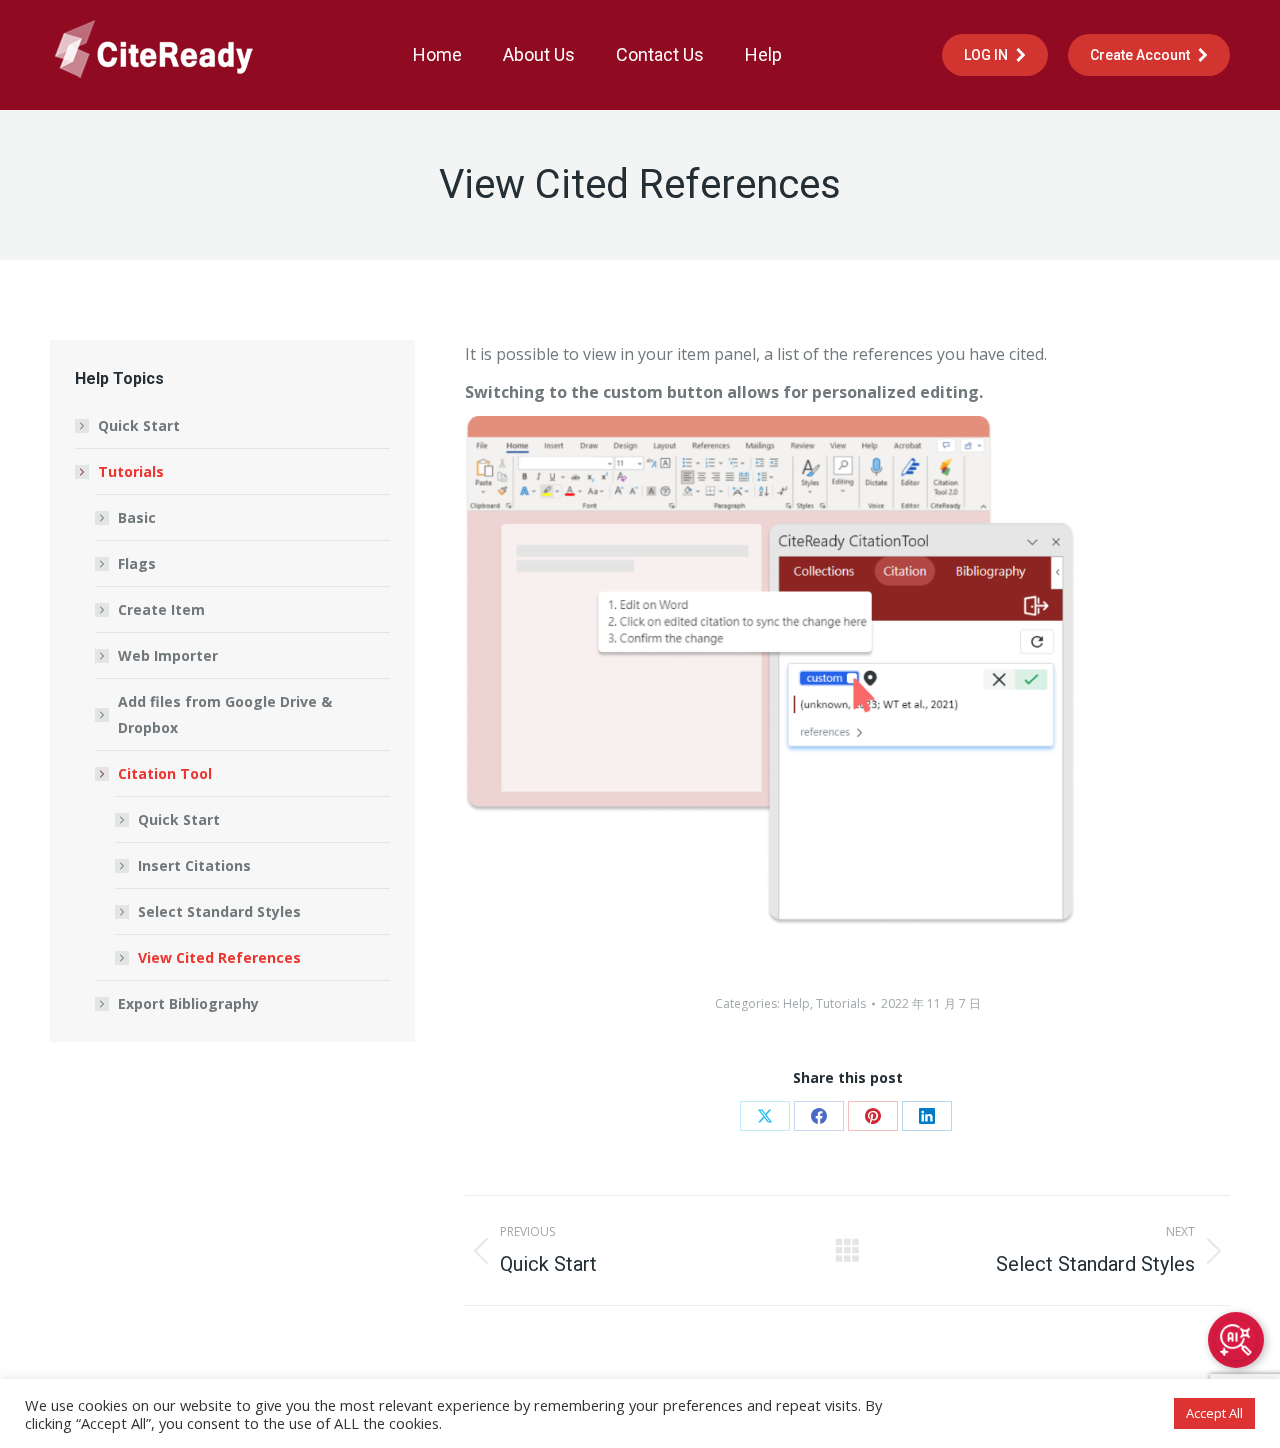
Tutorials (841, 1003)
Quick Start (139, 425)
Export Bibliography (188, 1003)
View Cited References (219, 957)
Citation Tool (165, 773)
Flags (137, 563)
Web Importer (168, 655)
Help (796, 1003)
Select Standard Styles (219, 911)
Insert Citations (194, 865)
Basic (137, 517)
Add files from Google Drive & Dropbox (225, 714)
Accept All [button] (1214, 1413)
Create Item (161, 609)
